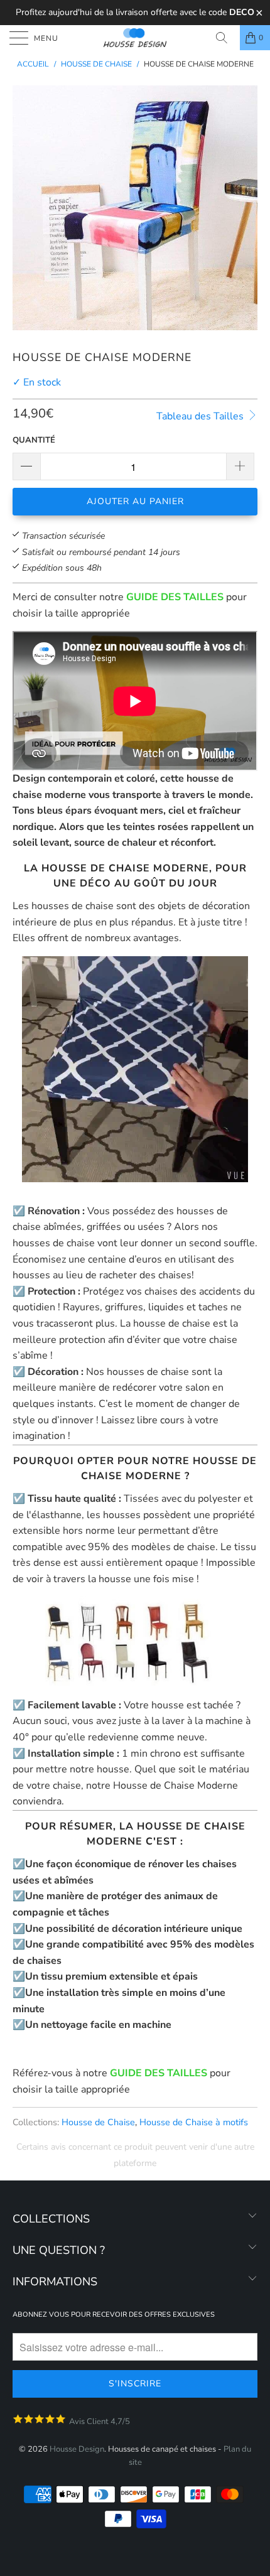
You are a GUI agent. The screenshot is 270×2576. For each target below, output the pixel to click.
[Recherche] (226, 38)
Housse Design (77, 2449)
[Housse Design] (135, 38)
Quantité (34, 440)
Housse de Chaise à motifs (194, 2122)
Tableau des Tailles (201, 416)
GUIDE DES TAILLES (175, 597)
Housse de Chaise (98, 2122)
